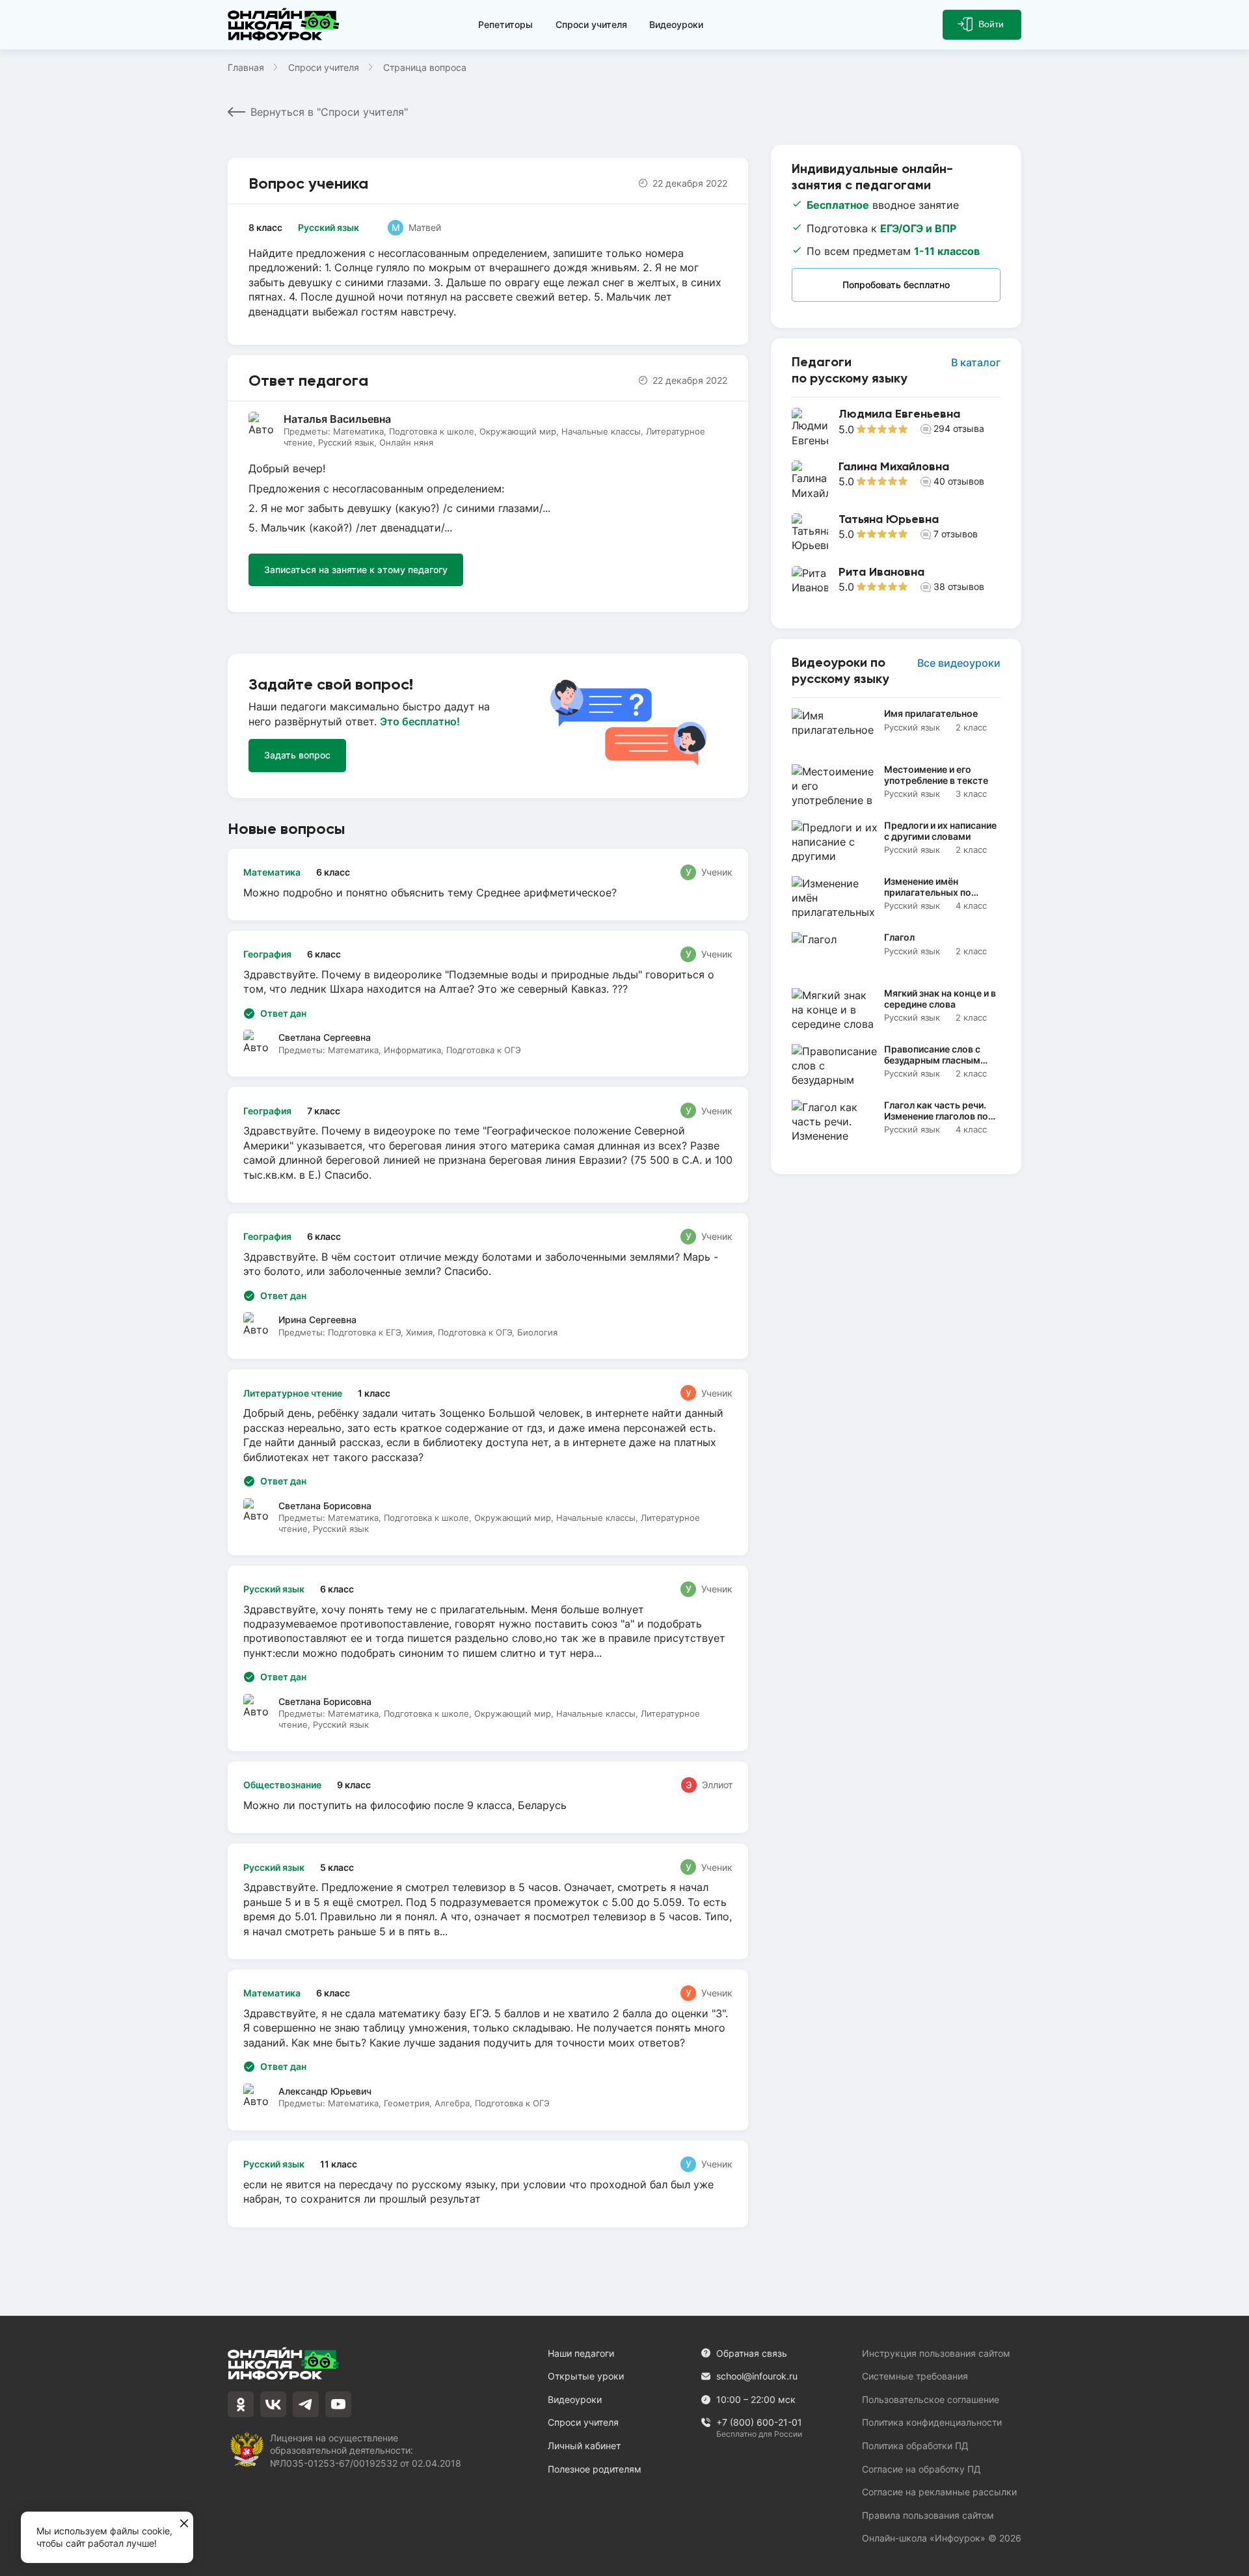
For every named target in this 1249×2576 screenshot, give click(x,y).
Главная (246, 67)
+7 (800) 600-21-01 (759, 2423)
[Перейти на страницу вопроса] (488, 885)
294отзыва (959, 428)
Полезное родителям (595, 2469)
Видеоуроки (676, 24)
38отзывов (959, 586)
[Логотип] (286, 25)
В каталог (976, 362)
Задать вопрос (297, 755)
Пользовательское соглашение (931, 2399)
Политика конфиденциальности (932, 2422)
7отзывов (956, 534)
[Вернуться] (18, 1288)
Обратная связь (752, 2353)
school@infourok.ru (757, 2376)
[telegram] (306, 2404)
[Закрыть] (184, 2524)
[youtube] (338, 2404)
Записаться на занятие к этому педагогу (356, 570)
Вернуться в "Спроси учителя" (329, 112)
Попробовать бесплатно (896, 285)
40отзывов (959, 481)
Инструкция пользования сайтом (936, 2353)
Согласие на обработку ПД (921, 2469)
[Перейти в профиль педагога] (896, 428)
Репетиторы (505, 24)
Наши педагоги (581, 2353)
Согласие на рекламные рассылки (939, 2492)
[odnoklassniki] (241, 2404)
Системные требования (915, 2376)
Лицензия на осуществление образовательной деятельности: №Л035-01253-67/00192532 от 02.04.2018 (366, 2450)
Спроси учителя (591, 24)
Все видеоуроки (959, 663)
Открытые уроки (586, 2376)
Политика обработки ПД (915, 2446)
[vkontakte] (273, 2404)
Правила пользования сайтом (928, 2515)
